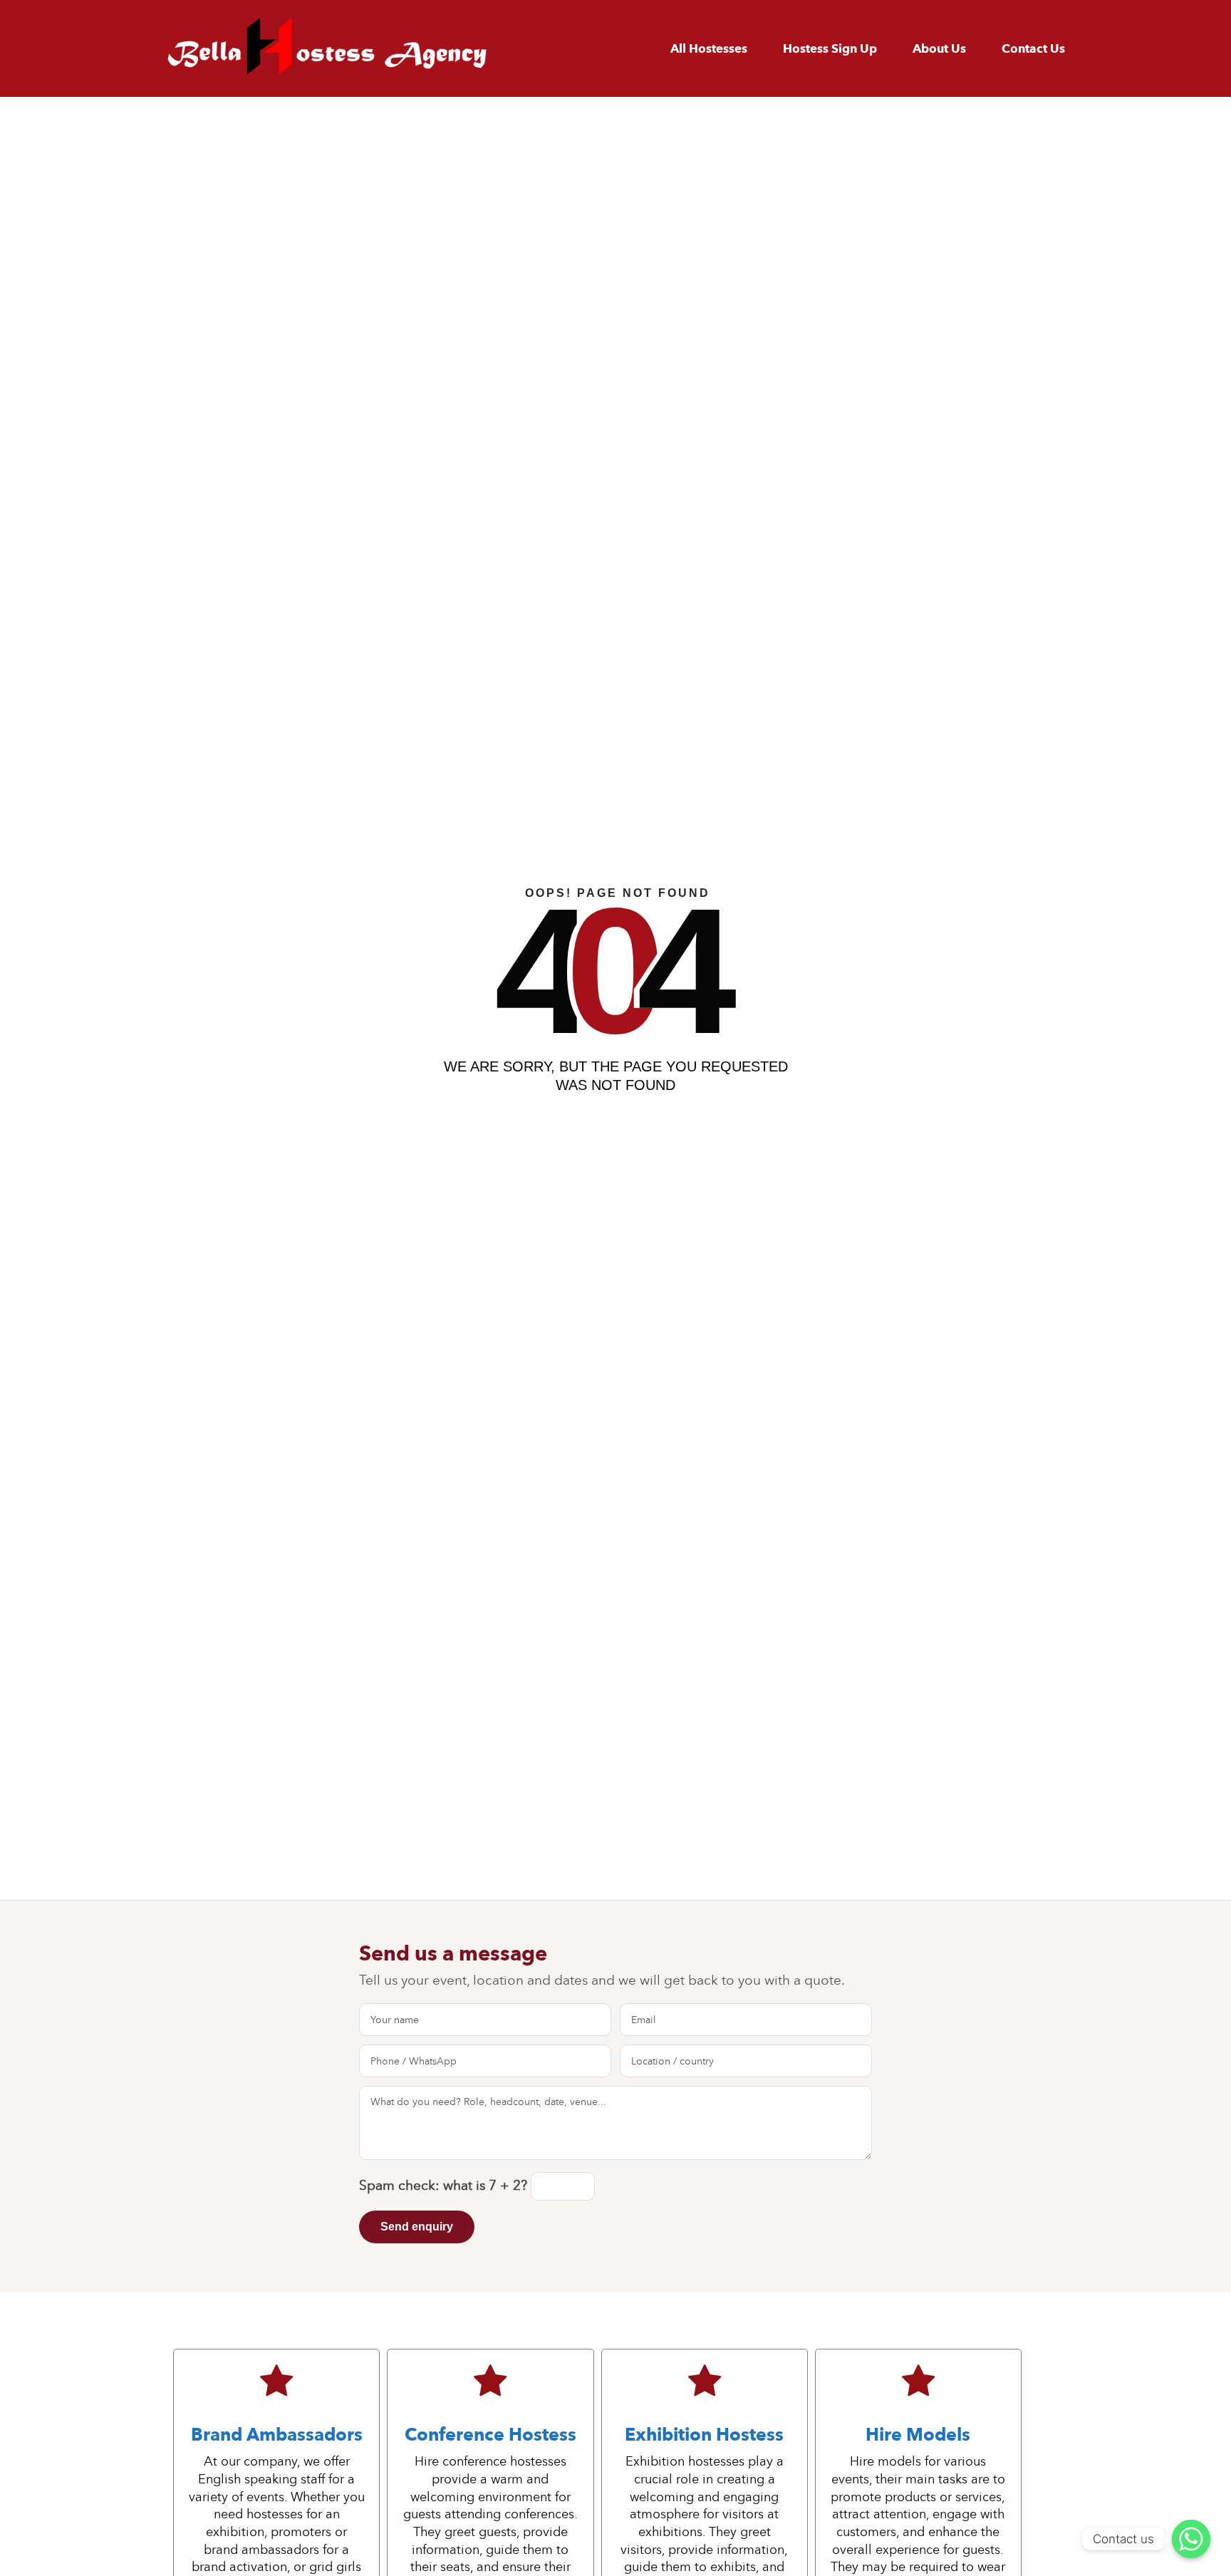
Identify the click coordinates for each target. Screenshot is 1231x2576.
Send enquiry (417, 2227)
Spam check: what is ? (445, 2185)
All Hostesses (709, 49)
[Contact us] (1191, 2539)
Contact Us (1033, 49)
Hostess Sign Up (830, 49)
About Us (939, 49)
